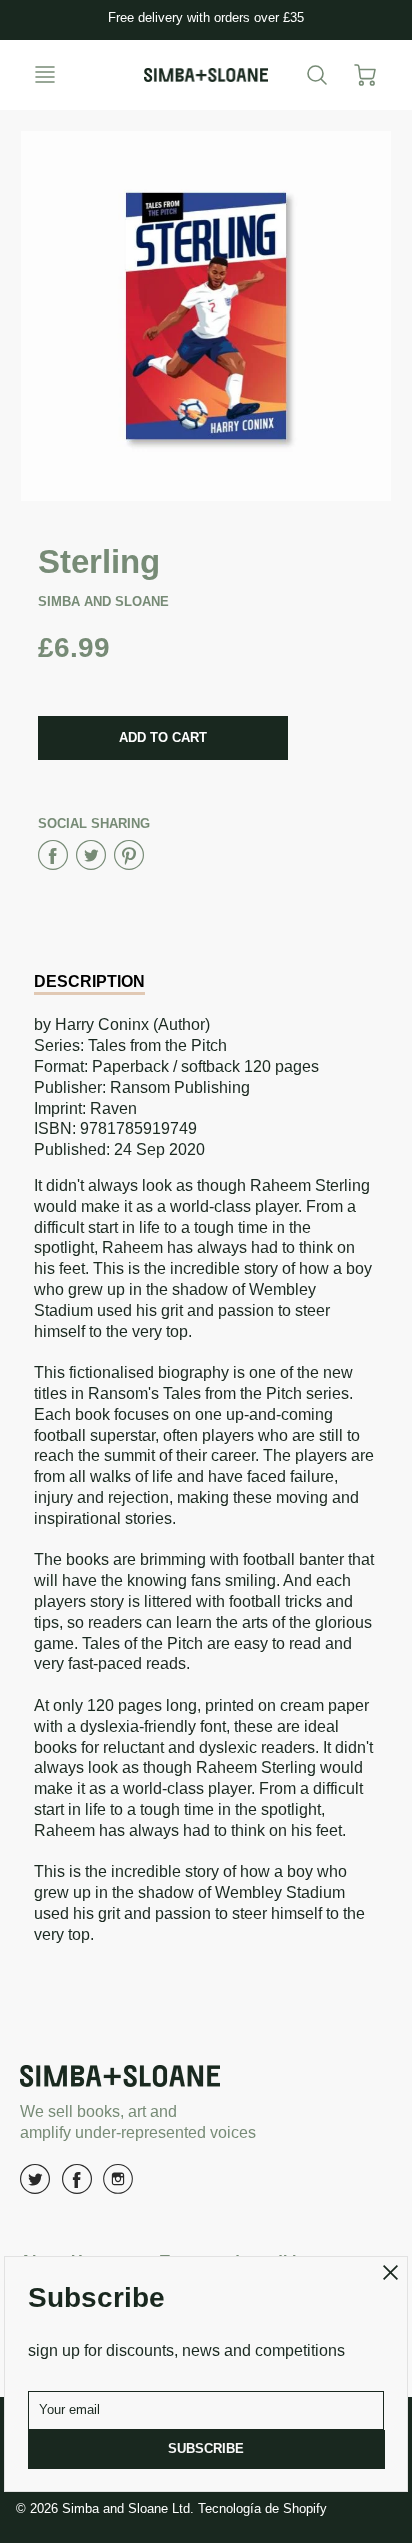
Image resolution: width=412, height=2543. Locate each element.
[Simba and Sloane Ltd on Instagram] (118, 2186)
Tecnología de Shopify (262, 2508)
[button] (163, 738)
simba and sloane (103, 601)
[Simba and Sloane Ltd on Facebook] (77, 2186)
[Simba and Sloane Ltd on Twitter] (35, 2186)
